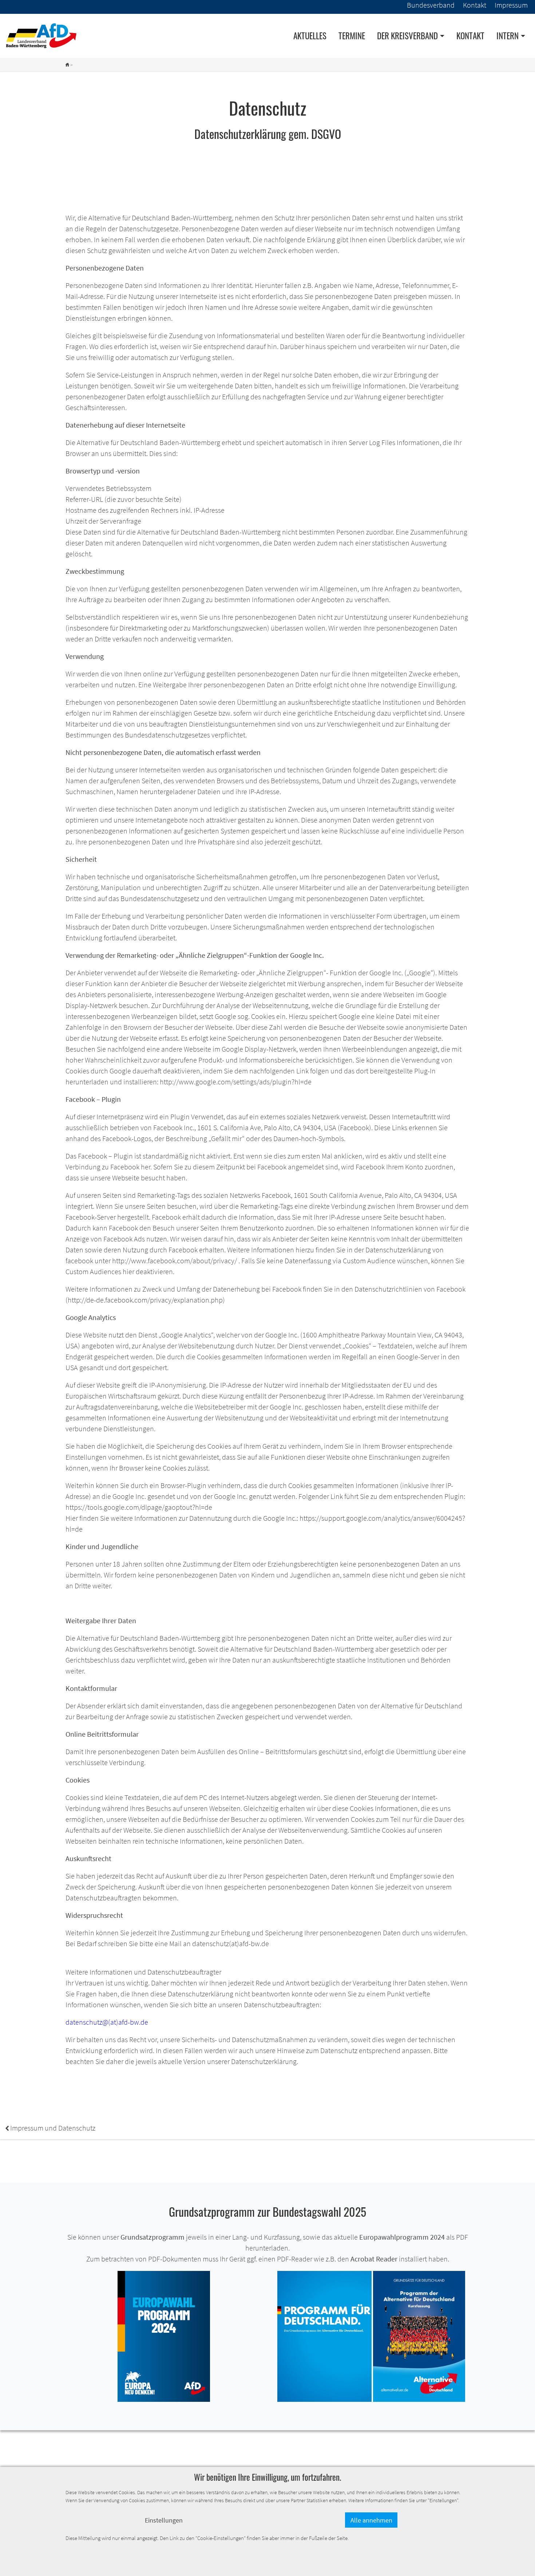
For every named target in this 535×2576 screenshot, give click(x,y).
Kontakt (470, 36)
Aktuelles (310, 36)
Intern (508, 36)
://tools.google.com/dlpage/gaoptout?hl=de (146, 1507)
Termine (352, 36)
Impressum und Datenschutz (50, 2128)
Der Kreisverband (407, 36)
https (73, 1507)
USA (72, 1346)
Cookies (357, 1346)
